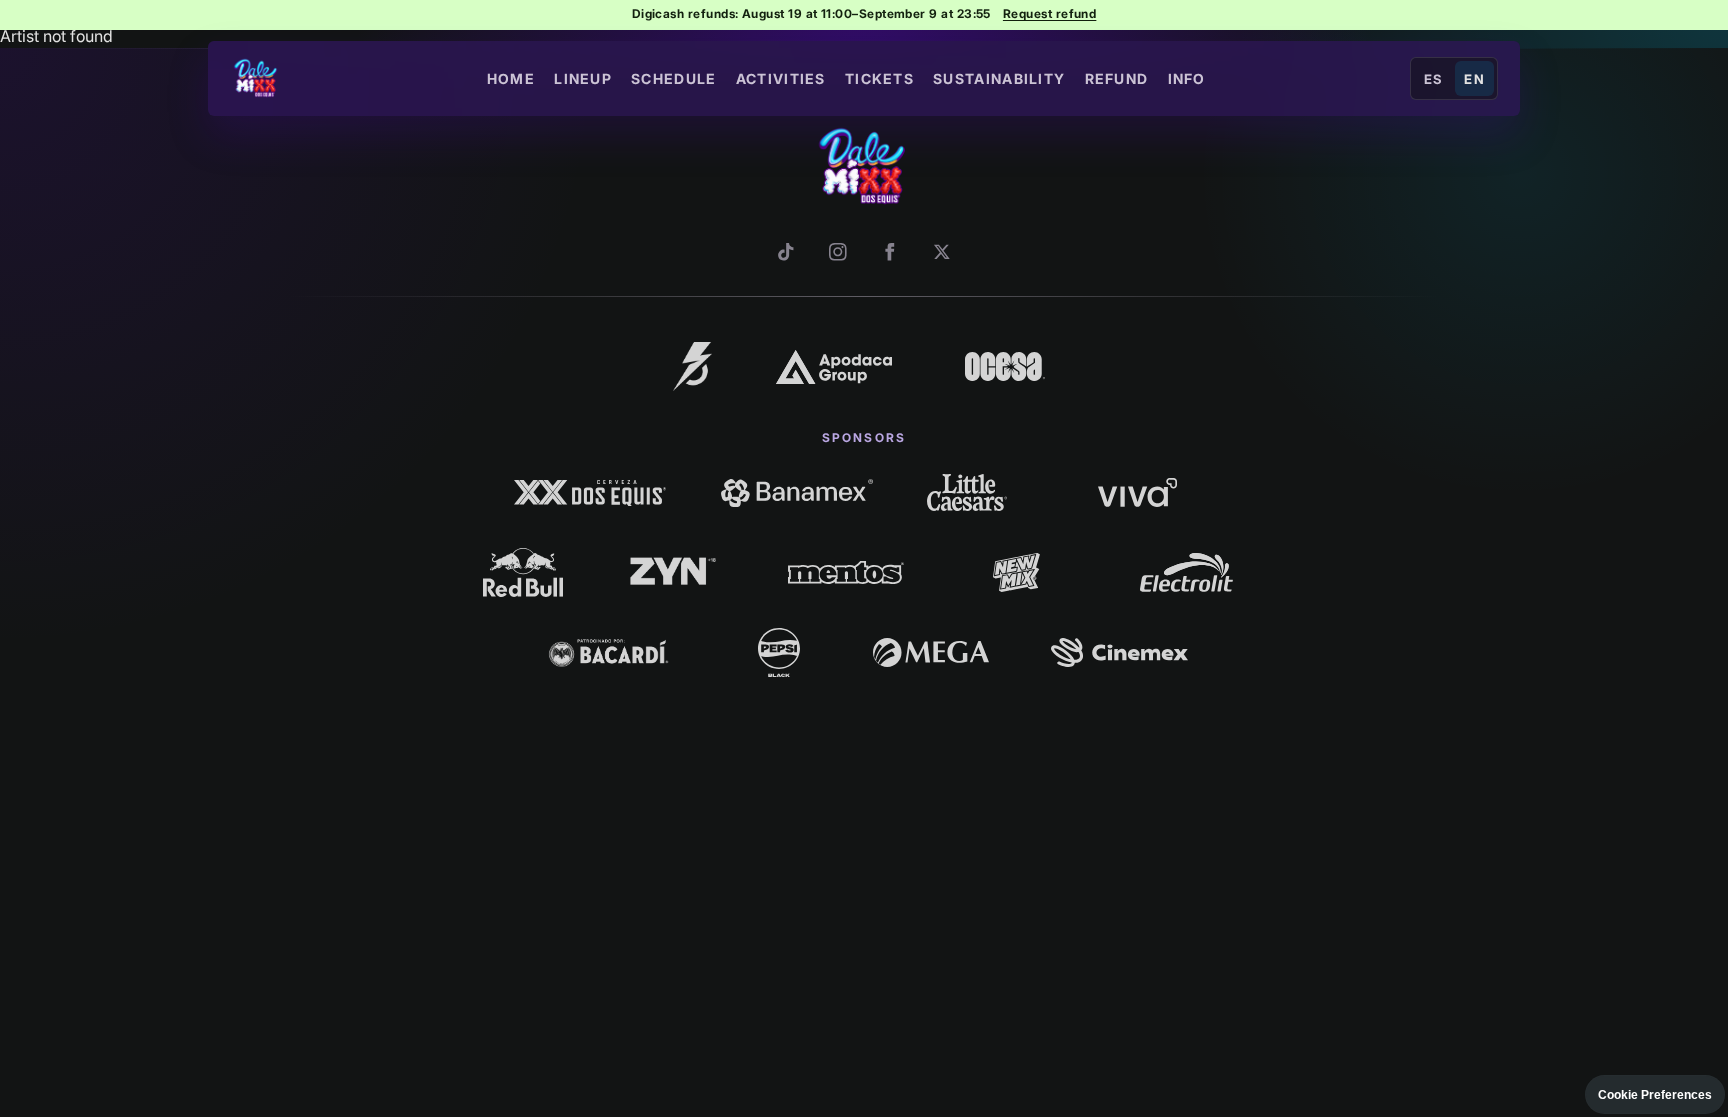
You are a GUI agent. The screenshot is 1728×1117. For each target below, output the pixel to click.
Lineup (583, 78)
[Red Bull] (523, 572)
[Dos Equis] (590, 492)
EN (1474, 79)
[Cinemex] (1119, 652)
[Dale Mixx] (256, 79)
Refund (1117, 78)
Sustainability (999, 78)
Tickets (879, 78)
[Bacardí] (608, 652)
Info (1187, 78)
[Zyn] (675, 572)
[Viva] (1137, 492)
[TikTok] (786, 252)
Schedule (673, 78)
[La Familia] (692, 366)
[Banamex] (796, 492)
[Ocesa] (1005, 366)
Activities (781, 78)
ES (1433, 79)
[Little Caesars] (967, 492)
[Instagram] (838, 252)
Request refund (1049, 14)
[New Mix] (1016, 572)
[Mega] (931, 652)
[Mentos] (845, 572)
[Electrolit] (1186, 572)
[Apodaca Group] (833, 366)
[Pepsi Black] (778, 652)
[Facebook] (890, 252)
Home (511, 78)
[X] (942, 252)
